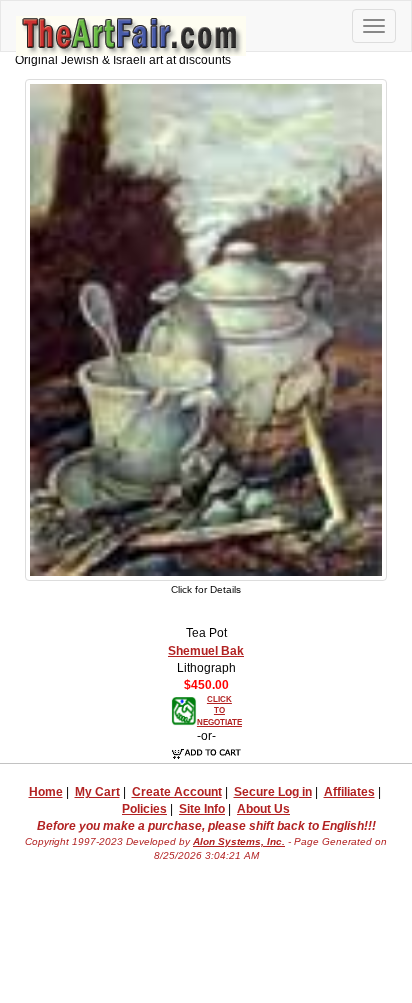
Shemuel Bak (206, 651)
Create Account (177, 792)
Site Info (202, 809)
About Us (263, 809)
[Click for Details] (206, 329)
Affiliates (349, 792)
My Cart (97, 792)
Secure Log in (273, 792)
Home (46, 792)
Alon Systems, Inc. (239, 841)
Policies (144, 809)
